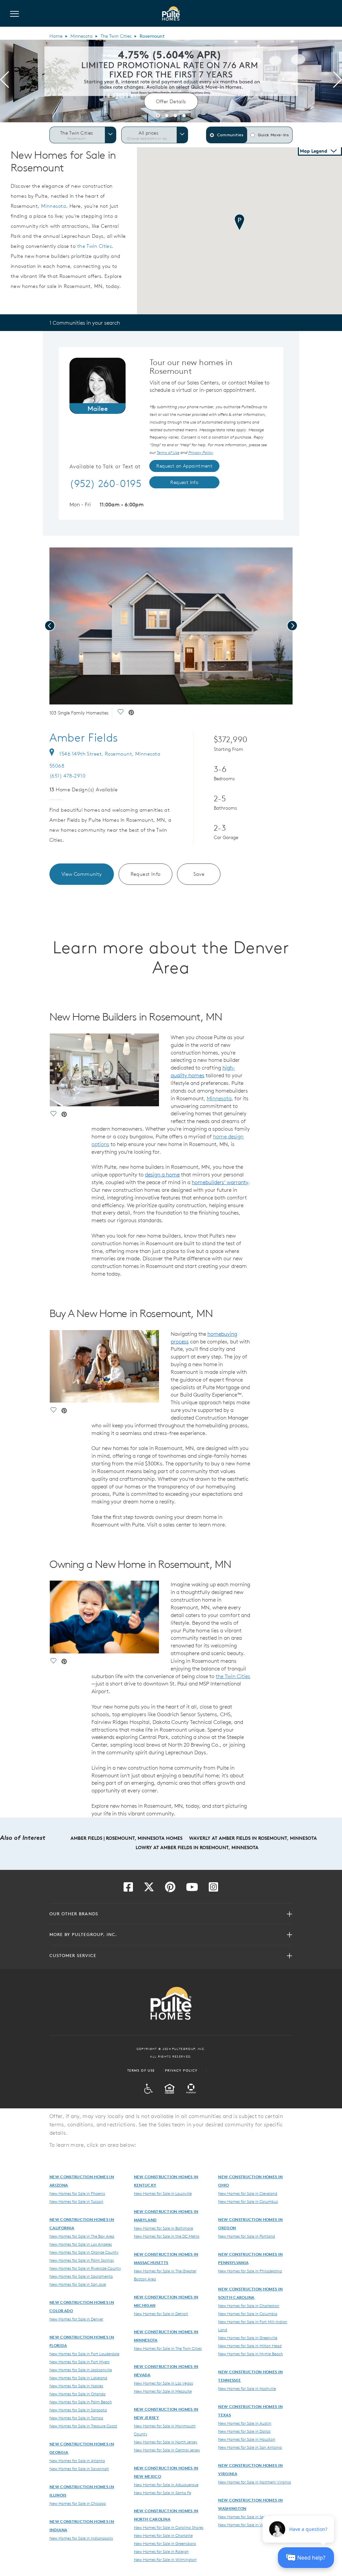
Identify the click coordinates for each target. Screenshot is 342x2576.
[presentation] (5, 81)
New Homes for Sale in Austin (245, 2423)
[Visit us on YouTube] (192, 1889)
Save (199, 874)
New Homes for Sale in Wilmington (165, 2559)
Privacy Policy (181, 2070)
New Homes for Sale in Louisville (163, 2193)
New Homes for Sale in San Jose (78, 2284)
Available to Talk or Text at (105, 467)
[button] (158, 115)
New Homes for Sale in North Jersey (166, 2442)
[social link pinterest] (131, 713)
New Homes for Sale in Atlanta (77, 2460)
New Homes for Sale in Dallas (244, 2431)
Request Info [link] (184, 482)
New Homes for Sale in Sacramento (81, 2276)
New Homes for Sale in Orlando (77, 2394)
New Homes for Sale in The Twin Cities (168, 2348)
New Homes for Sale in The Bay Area (82, 2236)
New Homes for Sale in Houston (247, 2439)
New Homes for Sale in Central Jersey (167, 2450)
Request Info (146, 874)
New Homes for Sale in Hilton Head (250, 2346)
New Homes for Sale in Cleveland (248, 2193)
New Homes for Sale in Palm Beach (81, 2402)
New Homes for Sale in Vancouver (248, 2525)
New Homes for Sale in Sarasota (78, 2410)
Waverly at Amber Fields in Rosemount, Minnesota (253, 1838)
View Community (82, 874)
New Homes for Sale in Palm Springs (82, 2260)
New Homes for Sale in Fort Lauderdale (84, 2354)
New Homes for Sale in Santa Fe (162, 2492)
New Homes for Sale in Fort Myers (79, 2362)
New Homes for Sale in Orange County (84, 2252)
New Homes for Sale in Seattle (245, 2517)
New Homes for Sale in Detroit (161, 2313)
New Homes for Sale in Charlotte (163, 2535)
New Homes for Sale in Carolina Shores (169, 2527)
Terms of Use (141, 2070)
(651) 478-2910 (67, 776)
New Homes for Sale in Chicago (78, 2503)
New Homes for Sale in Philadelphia (250, 2271)
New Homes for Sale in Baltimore (163, 2228)
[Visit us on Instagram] (213, 1889)
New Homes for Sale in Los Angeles (81, 2244)
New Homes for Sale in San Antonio (250, 2447)
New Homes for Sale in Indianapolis (81, 2538)
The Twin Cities (116, 36)
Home (56, 36)
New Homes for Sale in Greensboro (165, 2543)
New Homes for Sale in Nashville (247, 2388)
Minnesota (81, 36)
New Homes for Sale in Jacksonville (81, 2370)
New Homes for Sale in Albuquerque (166, 2484)
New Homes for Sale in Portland (246, 2236)
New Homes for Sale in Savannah (79, 2468)
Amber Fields (84, 738)
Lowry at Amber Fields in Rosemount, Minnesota (197, 1847)
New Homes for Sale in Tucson (76, 2201)
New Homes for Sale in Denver (76, 2319)
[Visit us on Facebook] (128, 1889)
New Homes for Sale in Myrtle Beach (250, 2354)
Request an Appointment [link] (184, 466)
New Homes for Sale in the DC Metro (167, 2236)
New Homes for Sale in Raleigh (161, 2551)
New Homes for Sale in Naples (76, 2386)
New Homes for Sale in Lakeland (78, 2378)
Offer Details (171, 101)
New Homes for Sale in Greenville (248, 2338)
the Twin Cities (95, 246)
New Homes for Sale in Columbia (248, 2313)
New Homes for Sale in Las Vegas (163, 2383)
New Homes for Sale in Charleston (249, 2305)
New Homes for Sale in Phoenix (77, 2193)
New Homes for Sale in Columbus (248, 2201)
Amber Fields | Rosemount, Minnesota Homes (126, 1838)
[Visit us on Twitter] (149, 1889)
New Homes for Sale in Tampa (76, 2418)
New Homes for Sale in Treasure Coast (83, 2426)
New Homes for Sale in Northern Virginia (254, 2482)
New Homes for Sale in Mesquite (163, 2391)
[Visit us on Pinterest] (170, 1889)
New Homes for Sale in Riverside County (85, 2268)
